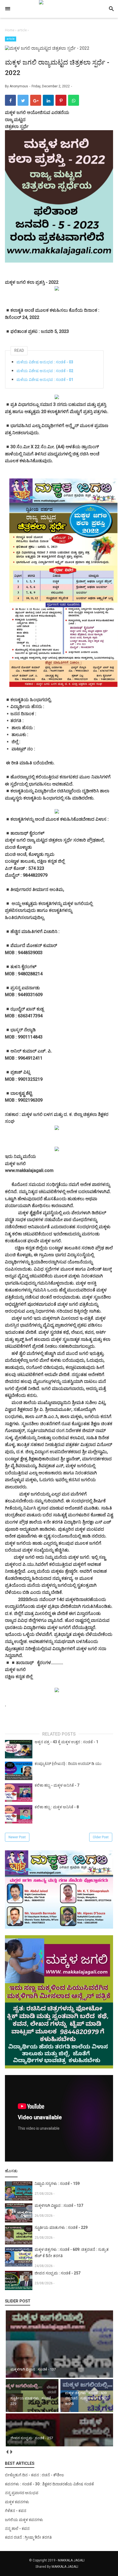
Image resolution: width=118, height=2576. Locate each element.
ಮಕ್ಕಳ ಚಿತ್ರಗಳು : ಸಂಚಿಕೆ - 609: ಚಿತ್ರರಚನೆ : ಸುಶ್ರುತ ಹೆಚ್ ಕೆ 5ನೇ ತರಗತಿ (72, 2253)
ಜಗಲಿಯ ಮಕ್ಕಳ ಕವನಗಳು (24, 2520)
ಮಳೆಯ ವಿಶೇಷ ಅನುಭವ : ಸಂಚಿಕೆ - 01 (45, 380)
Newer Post (17, 1837)
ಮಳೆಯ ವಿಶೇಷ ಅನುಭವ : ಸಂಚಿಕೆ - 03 (45, 362)
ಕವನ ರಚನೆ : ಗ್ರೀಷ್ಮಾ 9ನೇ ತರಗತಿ (28, 2537)
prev (7, 2452)
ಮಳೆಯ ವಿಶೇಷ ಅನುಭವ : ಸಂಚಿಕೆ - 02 (45, 371)
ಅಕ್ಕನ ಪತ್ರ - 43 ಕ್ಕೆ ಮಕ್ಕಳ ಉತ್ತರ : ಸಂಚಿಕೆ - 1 (66, 1742)
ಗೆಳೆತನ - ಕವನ (16, 2511)
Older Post (101, 1837)
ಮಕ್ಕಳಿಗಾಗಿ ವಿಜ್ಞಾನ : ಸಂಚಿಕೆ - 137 (59, 2205)
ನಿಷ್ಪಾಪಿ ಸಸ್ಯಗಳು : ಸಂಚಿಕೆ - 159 (57, 2184)
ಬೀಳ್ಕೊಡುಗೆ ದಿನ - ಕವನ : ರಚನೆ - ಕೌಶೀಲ (34, 2475)
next (11, 2452)
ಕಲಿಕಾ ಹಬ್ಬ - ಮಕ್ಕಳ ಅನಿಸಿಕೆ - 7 (57, 1785)
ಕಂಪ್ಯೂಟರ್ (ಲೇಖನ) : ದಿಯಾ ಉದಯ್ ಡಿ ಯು (68, 1764)
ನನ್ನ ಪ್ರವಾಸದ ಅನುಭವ (22, 2493)
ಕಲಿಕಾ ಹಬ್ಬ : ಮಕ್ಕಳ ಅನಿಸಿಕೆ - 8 (57, 1807)
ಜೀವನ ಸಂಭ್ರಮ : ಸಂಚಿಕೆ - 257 (57, 2273)
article (11, 39)
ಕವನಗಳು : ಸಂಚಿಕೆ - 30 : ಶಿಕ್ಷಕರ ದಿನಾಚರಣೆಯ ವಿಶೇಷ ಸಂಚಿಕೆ (49, 2484)
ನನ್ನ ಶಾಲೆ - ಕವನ (17, 2528)
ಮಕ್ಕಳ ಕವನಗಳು (17, 2502)
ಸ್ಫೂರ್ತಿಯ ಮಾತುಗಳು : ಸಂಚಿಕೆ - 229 (61, 2227)
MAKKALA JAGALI (71, 2560)
